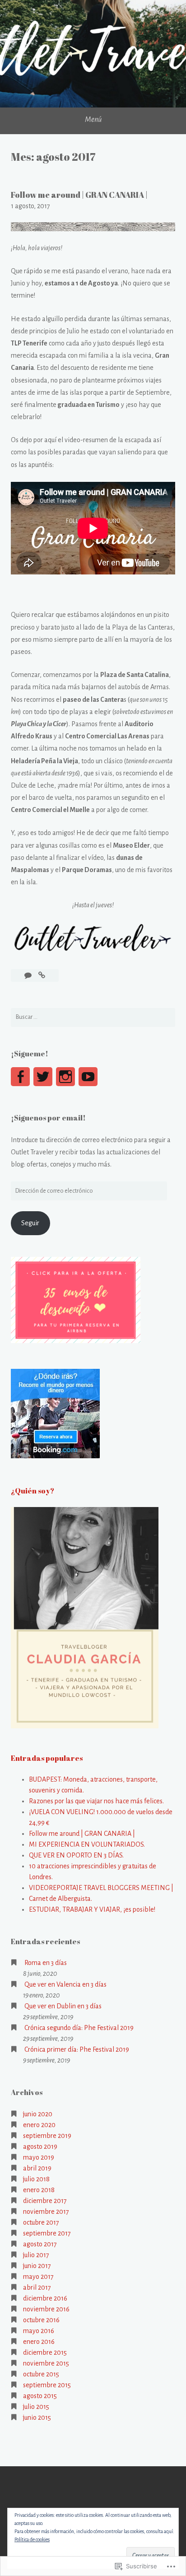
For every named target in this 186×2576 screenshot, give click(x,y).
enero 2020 (39, 2125)
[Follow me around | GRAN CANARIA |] (42, 975)
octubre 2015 (41, 2374)
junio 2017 (37, 2266)
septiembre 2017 (47, 2233)
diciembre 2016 (45, 2298)
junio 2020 (38, 2114)
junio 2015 (37, 2417)
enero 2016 (39, 2342)
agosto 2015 (40, 2396)
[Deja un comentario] (29, 975)
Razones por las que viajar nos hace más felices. (96, 1801)
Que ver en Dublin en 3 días (63, 2006)
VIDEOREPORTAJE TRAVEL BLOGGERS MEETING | (101, 1888)
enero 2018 (39, 2190)
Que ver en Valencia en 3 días (65, 1984)
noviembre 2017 (46, 2212)
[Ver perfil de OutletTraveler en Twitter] (43, 1077)
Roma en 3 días (46, 1963)
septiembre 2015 (47, 2385)
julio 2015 (36, 2407)
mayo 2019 (39, 2157)
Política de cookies (32, 2539)
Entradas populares (47, 1758)
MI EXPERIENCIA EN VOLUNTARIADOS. (87, 1844)
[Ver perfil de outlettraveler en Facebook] (20, 1077)
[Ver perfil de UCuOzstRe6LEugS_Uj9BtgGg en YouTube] (88, 1077)
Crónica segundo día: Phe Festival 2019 (79, 2028)
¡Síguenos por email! (48, 1118)
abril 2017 (37, 2287)
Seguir (30, 1223)
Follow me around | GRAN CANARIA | (79, 195)
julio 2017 (36, 2255)
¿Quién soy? (33, 1491)
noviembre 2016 (46, 2309)
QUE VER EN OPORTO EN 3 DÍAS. (76, 1855)
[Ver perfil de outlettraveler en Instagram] (65, 1077)
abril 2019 (37, 2168)
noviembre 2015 (46, 2363)
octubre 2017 (41, 2222)
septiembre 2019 (47, 2136)
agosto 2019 (40, 2147)
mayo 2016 (39, 2331)
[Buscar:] (93, 1017)
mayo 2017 (38, 2277)
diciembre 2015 (45, 2352)
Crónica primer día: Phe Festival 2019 (77, 2049)
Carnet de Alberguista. (60, 1899)
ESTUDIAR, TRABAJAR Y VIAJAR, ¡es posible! (92, 1909)
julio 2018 (36, 2179)
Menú (93, 120)
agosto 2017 (40, 2244)
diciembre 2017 (45, 2201)
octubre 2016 (41, 2320)
